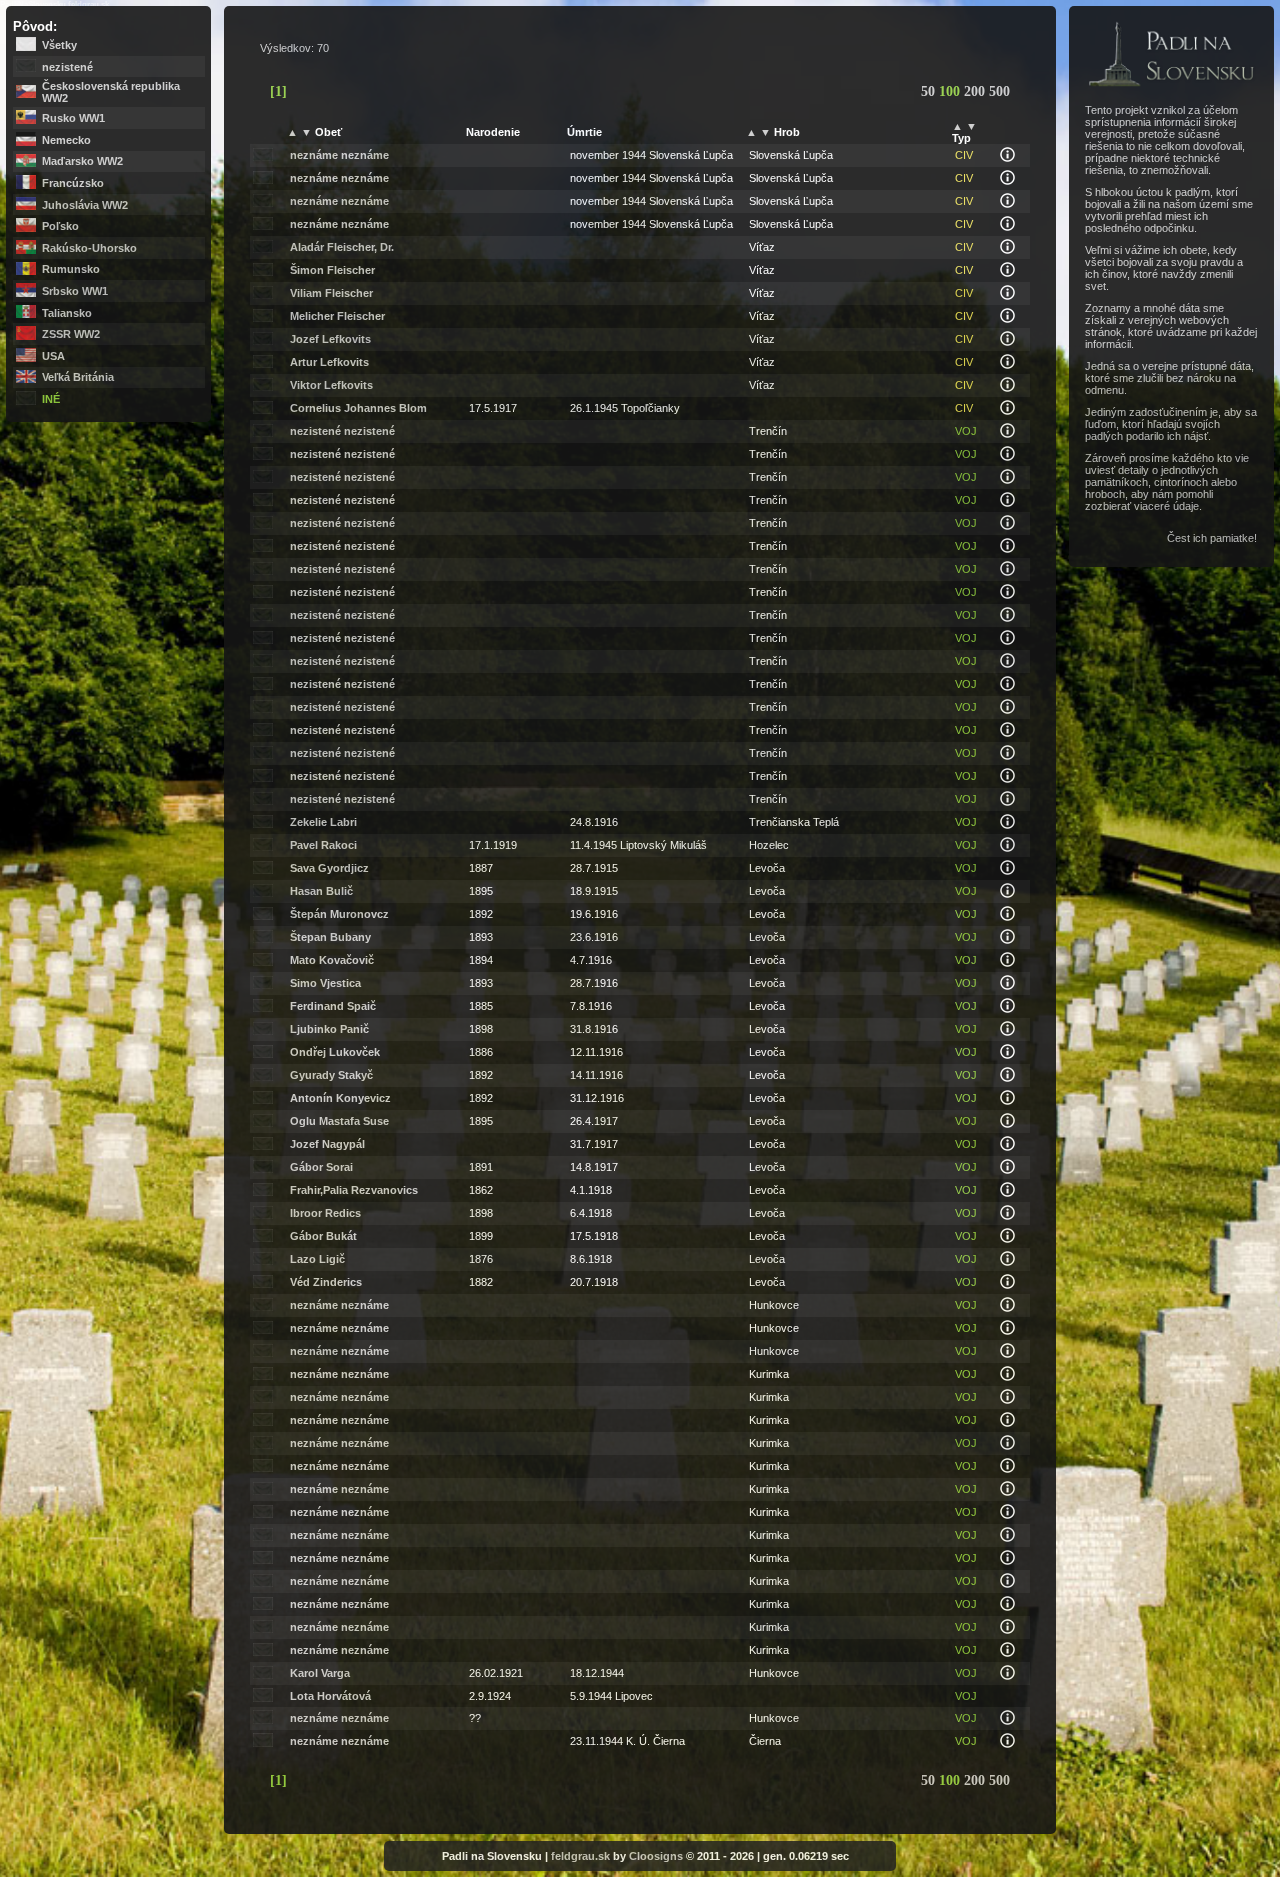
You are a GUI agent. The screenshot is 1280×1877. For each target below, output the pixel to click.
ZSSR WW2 (71, 334)
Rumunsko (71, 269)
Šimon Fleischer (332, 270)
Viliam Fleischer (331, 293)
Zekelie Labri (323, 822)
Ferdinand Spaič (333, 1006)
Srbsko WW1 (75, 291)
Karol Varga (320, 1673)
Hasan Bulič (321, 891)
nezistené (67, 67)
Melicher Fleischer (337, 316)
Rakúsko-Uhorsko (89, 248)
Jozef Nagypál (327, 1144)
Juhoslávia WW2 (85, 205)
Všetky (59, 45)
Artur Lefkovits (329, 362)
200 (976, 91)
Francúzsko (73, 183)
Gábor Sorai (321, 1167)
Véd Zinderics (326, 1282)
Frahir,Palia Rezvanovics (354, 1190)
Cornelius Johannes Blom (358, 408)
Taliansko (67, 313)
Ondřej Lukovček (335, 1052)
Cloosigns (656, 1856)
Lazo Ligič (317, 1259)
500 (999, 91)
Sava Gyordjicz (329, 868)
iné (51, 399)
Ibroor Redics (325, 1213)
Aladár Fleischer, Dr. (342, 247)
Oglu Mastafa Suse (339, 1121)
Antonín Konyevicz (340, 1098)
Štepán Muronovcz (339, 914)
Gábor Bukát (323, 1236)
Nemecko (66, 140)
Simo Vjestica (325, 983)
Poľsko (60, 226)
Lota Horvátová (330, 1696)
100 (951, 91)
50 (930, 91)
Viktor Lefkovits (331, 385)
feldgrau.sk (580, 1856)
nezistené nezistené (342, 431)
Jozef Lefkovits (330, 339)
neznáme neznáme (339, 155)
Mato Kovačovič (332, 960)
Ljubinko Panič (329, 1029)
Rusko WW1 (73, 118)
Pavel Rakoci (323, 845)
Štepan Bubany (330, 937)
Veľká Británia (78, 377)
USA (53, 356)
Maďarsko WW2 (82, 161)
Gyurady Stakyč (331, 1075)
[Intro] (1171, 88)
